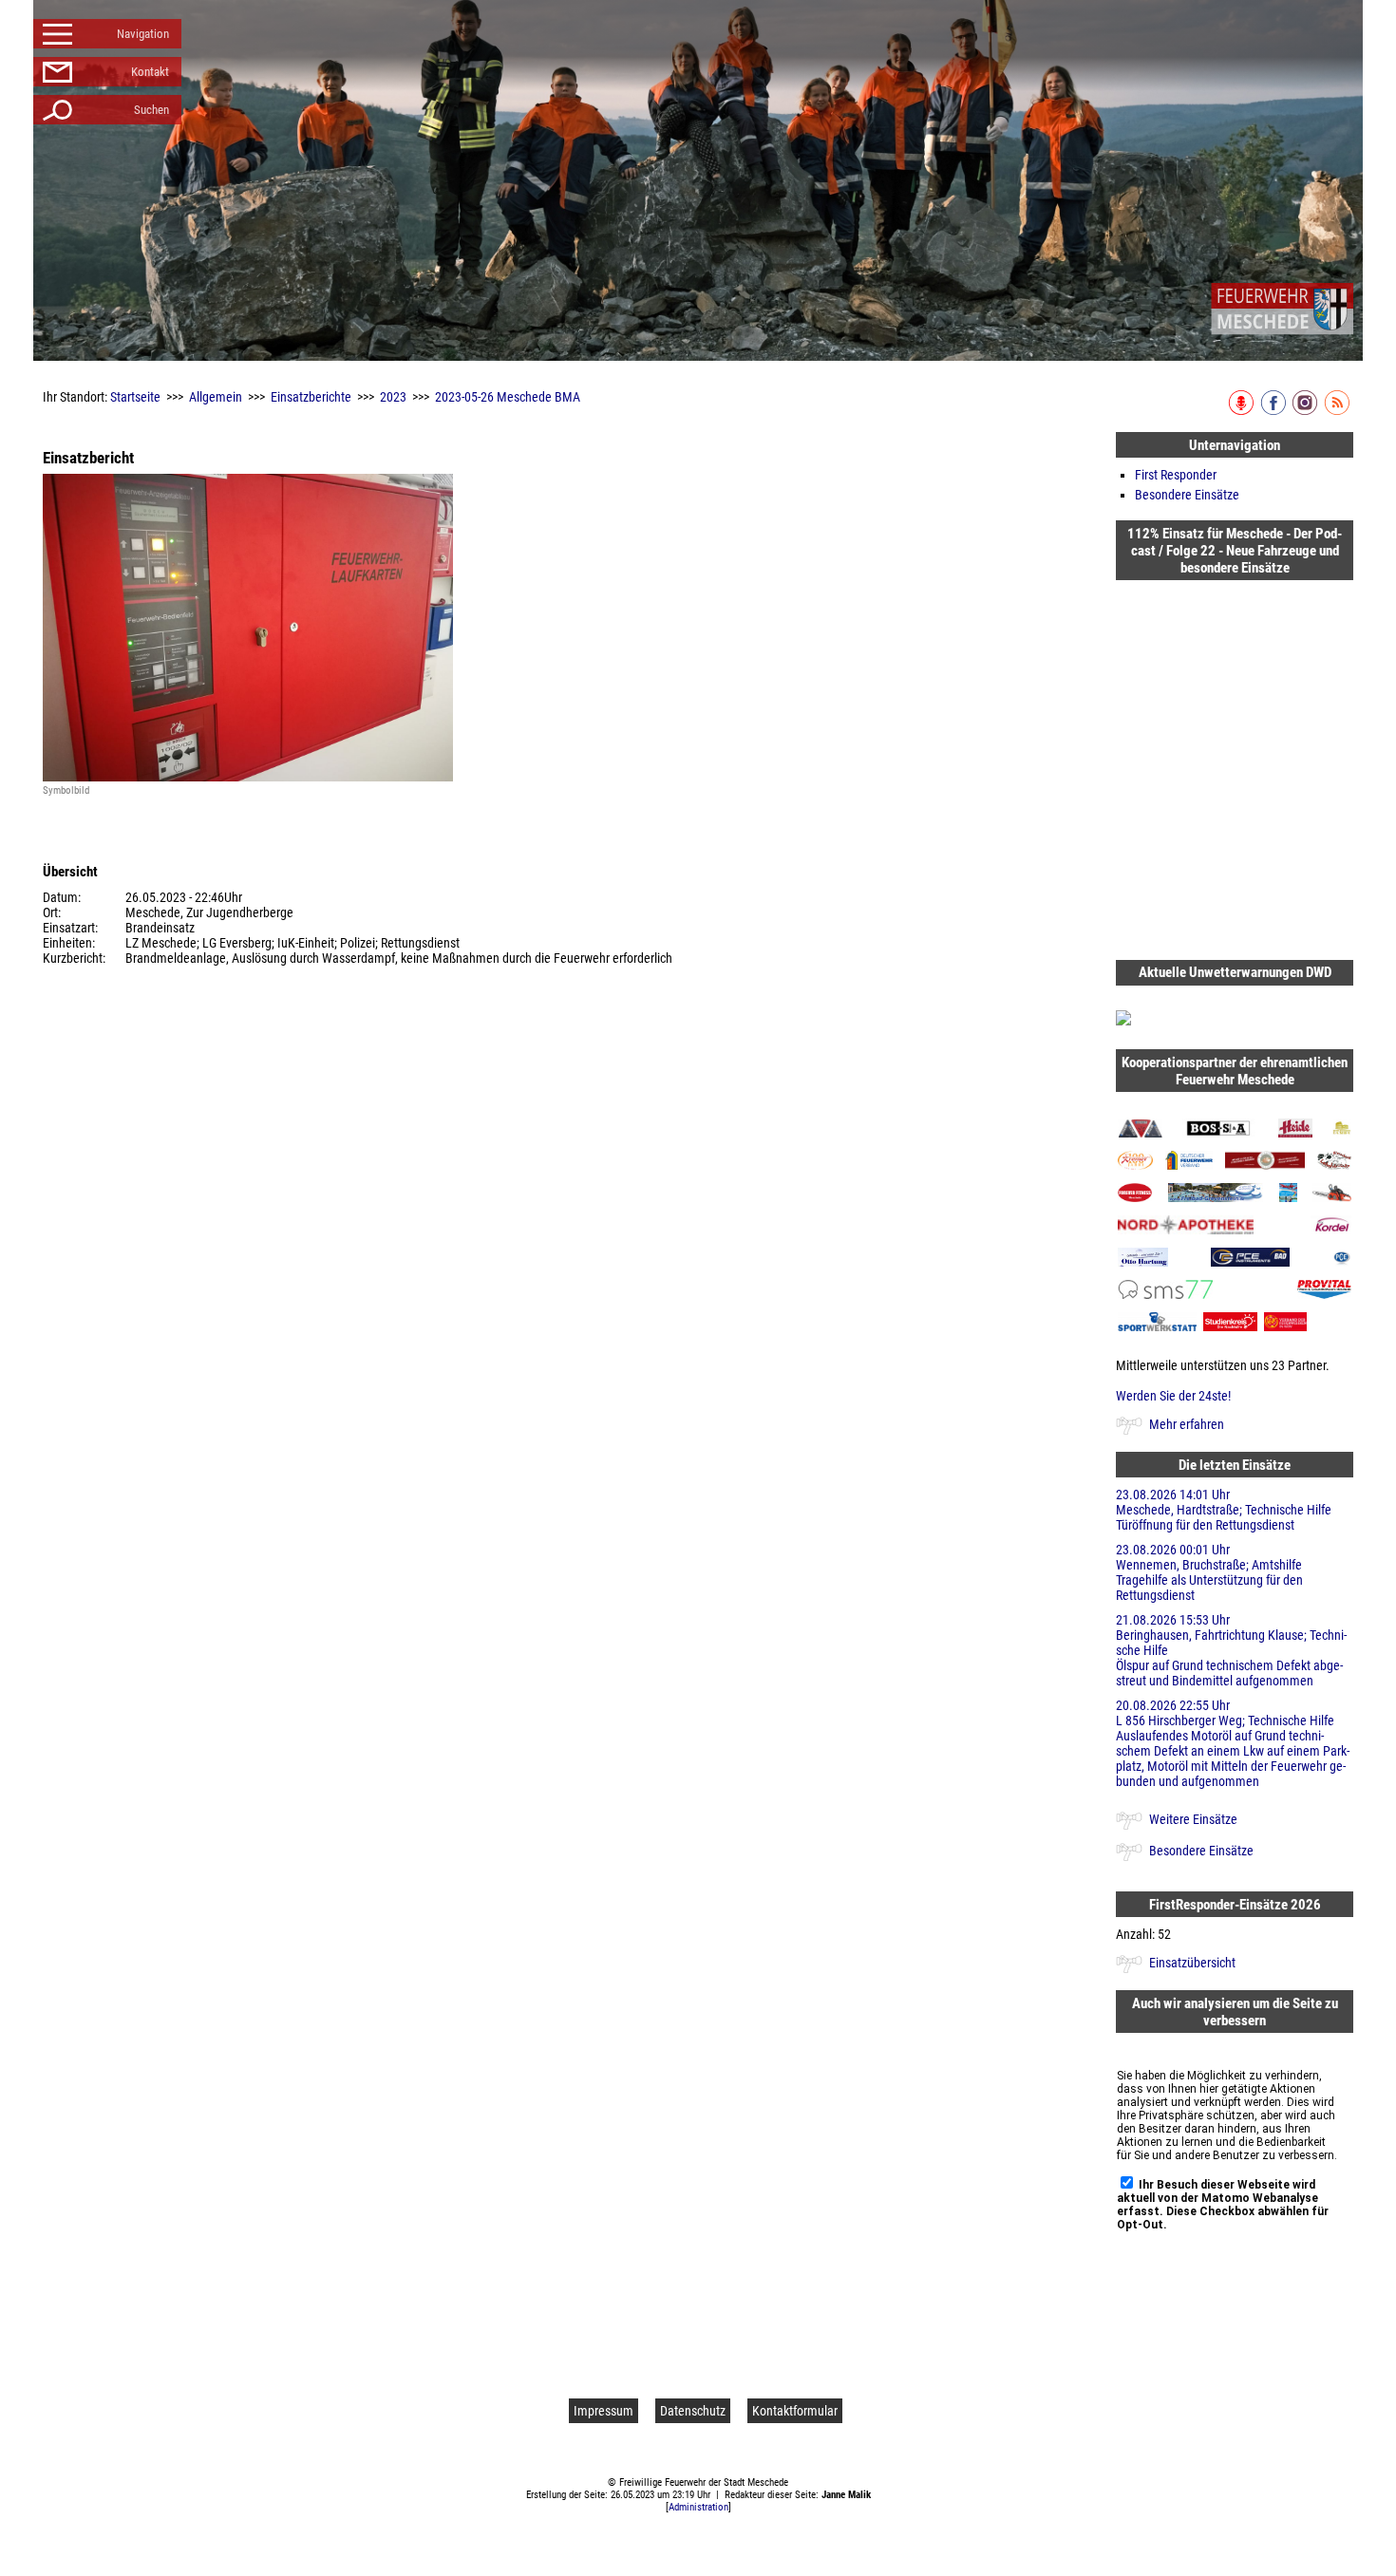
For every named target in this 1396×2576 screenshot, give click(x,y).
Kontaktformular (795, 2411)
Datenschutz (693, 2411)
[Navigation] (1282, 309)
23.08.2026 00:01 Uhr (1209, 1572)
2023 (393, 397)
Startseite (135, 397)
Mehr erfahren (1187, 1424)
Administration (698, 2507)
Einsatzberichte (311, 397)
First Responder (1176, 475)
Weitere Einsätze (1193, 1819)
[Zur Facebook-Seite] (1275, 411)
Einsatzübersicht (1192, 1963)
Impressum (604, 2411)
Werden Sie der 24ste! (1173, 1396)
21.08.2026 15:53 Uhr (1231, 1650)
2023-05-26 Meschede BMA (508, 397)
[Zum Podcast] (1243, 411)
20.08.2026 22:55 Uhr (1233, 1743)
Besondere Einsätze (1187, 495)
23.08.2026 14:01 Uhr (1224, 1510)
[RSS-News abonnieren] (1339, 411)
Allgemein (216, 397)
